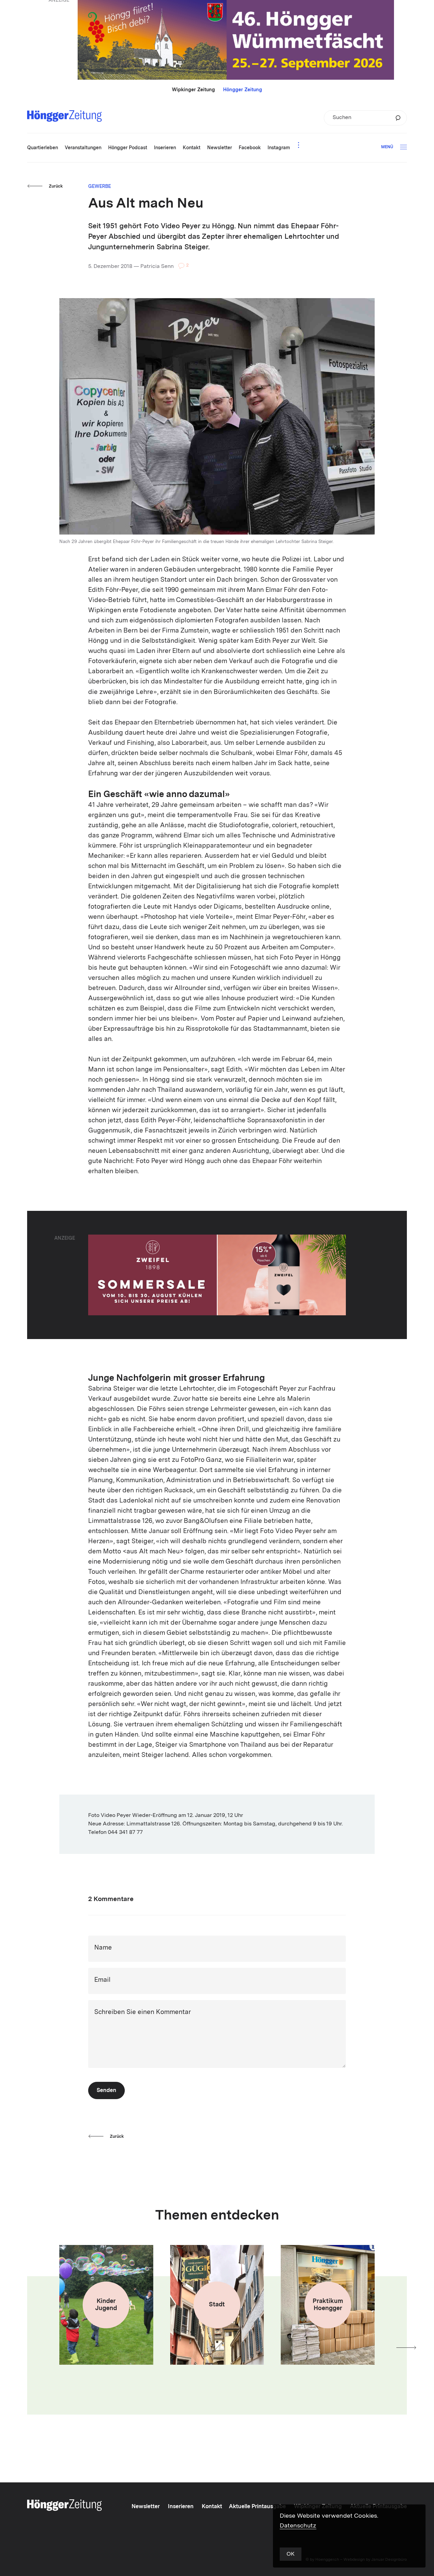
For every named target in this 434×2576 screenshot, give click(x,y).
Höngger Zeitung (243, 90)
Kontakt (212, 2507)
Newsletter (146, 2507)
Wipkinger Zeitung (193, 90)
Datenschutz (298, 2526)
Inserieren (181, 2507)
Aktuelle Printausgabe (257, 2507)
